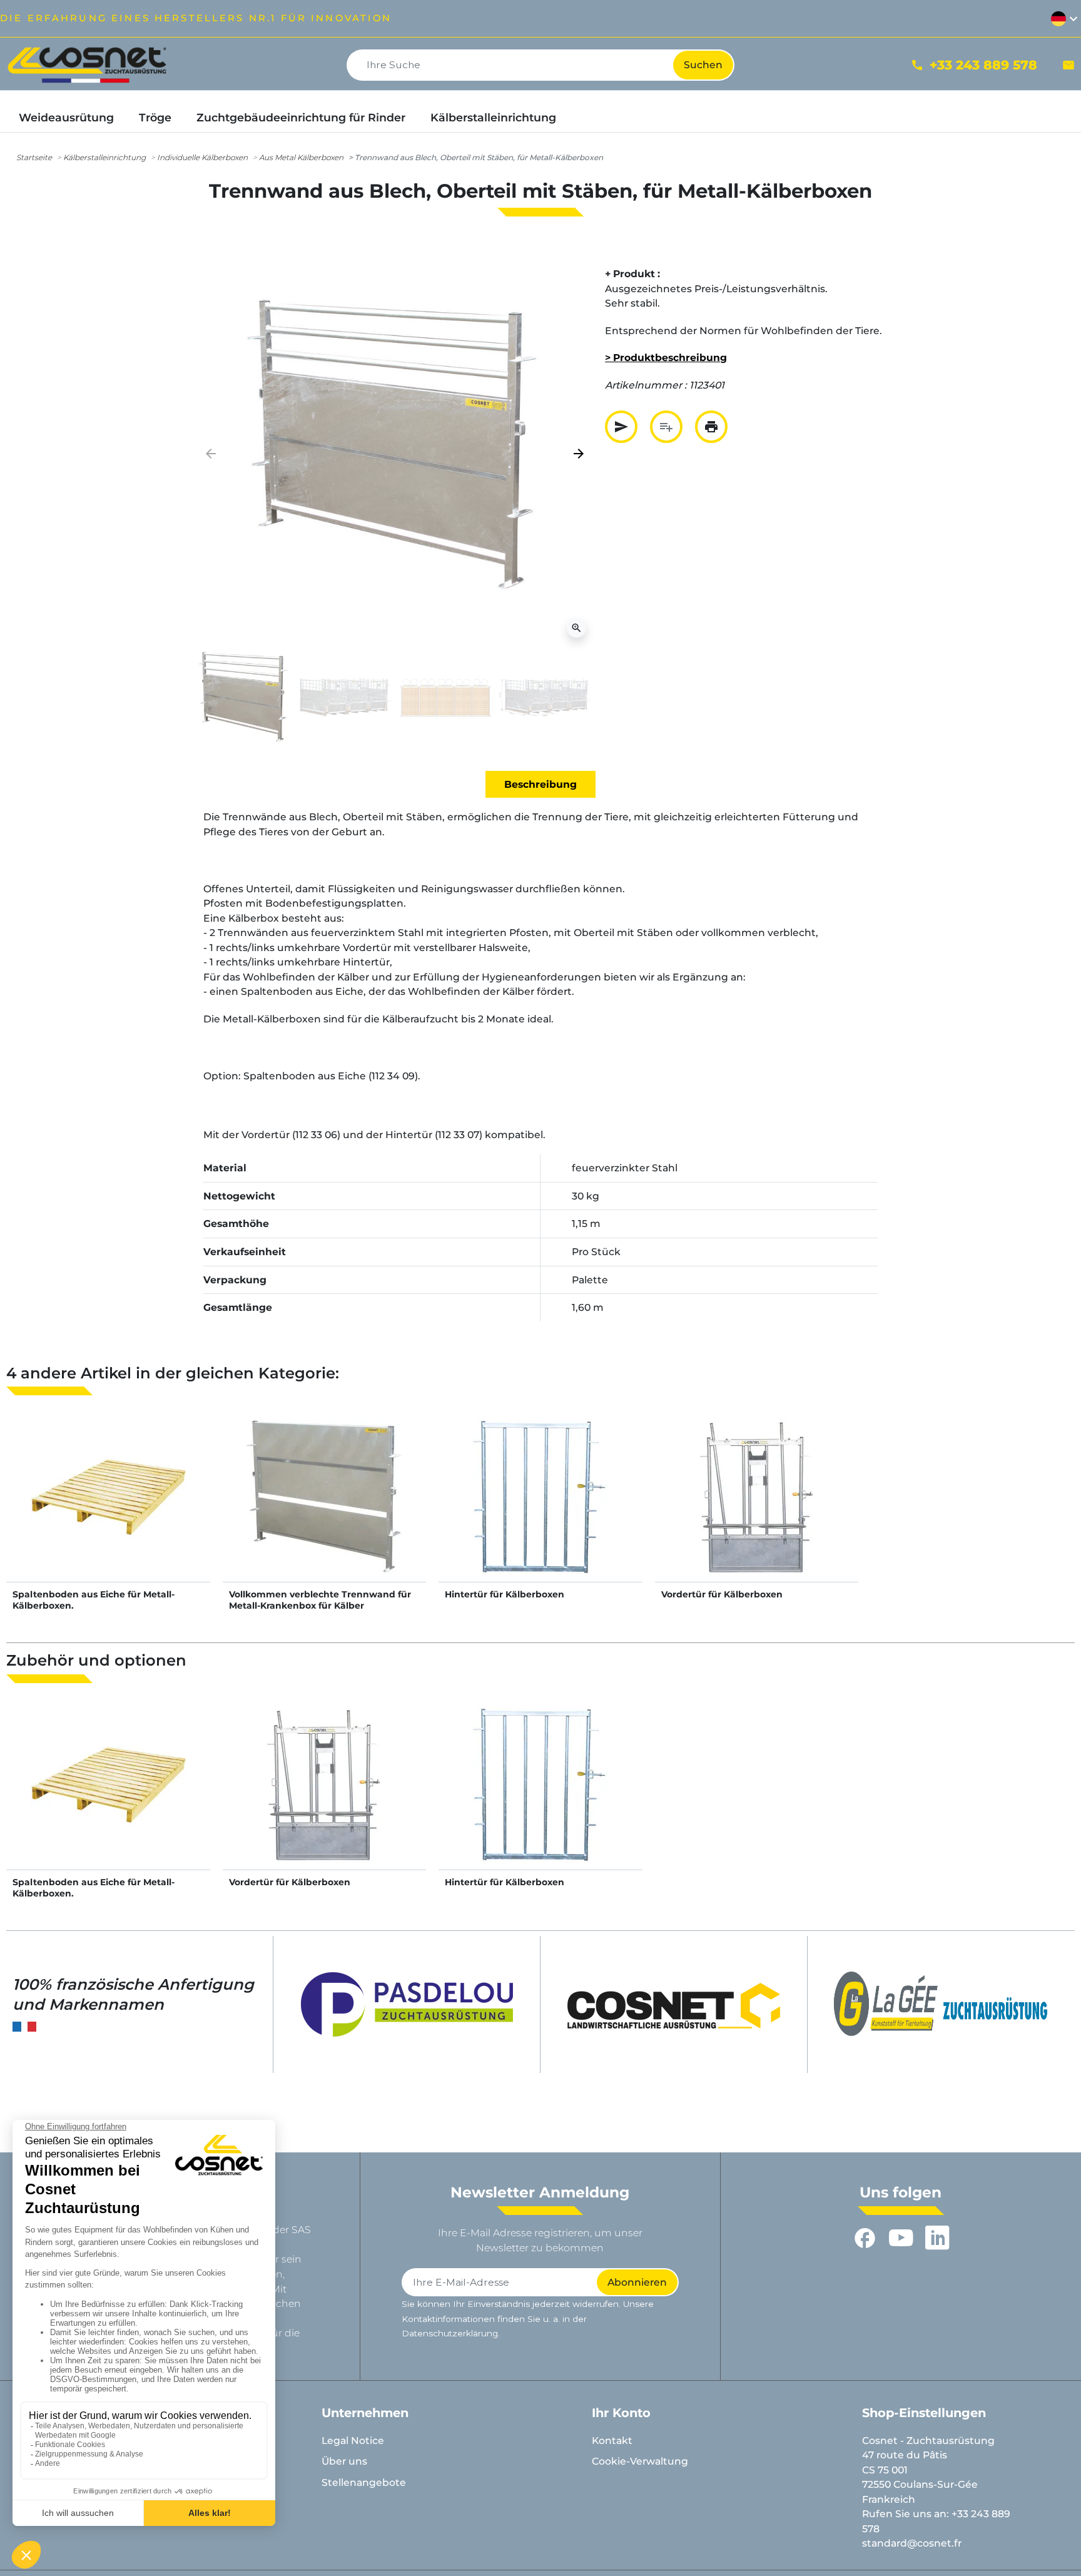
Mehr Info (108, 1510)
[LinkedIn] (937, 2237)
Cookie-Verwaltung (640, 2461)
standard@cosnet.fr (912, 2543)
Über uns (344, 2461)
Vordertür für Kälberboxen (722, 1594)
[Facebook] (865, 2237)
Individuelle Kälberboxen (202, 157)
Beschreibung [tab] (540, 784)
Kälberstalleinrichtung (104, 157)
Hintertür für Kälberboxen (505, 1594)
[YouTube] (901, 2237)
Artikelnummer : (646, 385)
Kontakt (612, 2441)
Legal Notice (353, 2441)
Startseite (34, 157)
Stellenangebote (364, 2482)
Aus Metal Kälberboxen (301, 157)
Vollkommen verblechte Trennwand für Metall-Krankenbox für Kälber (320, 1600)
